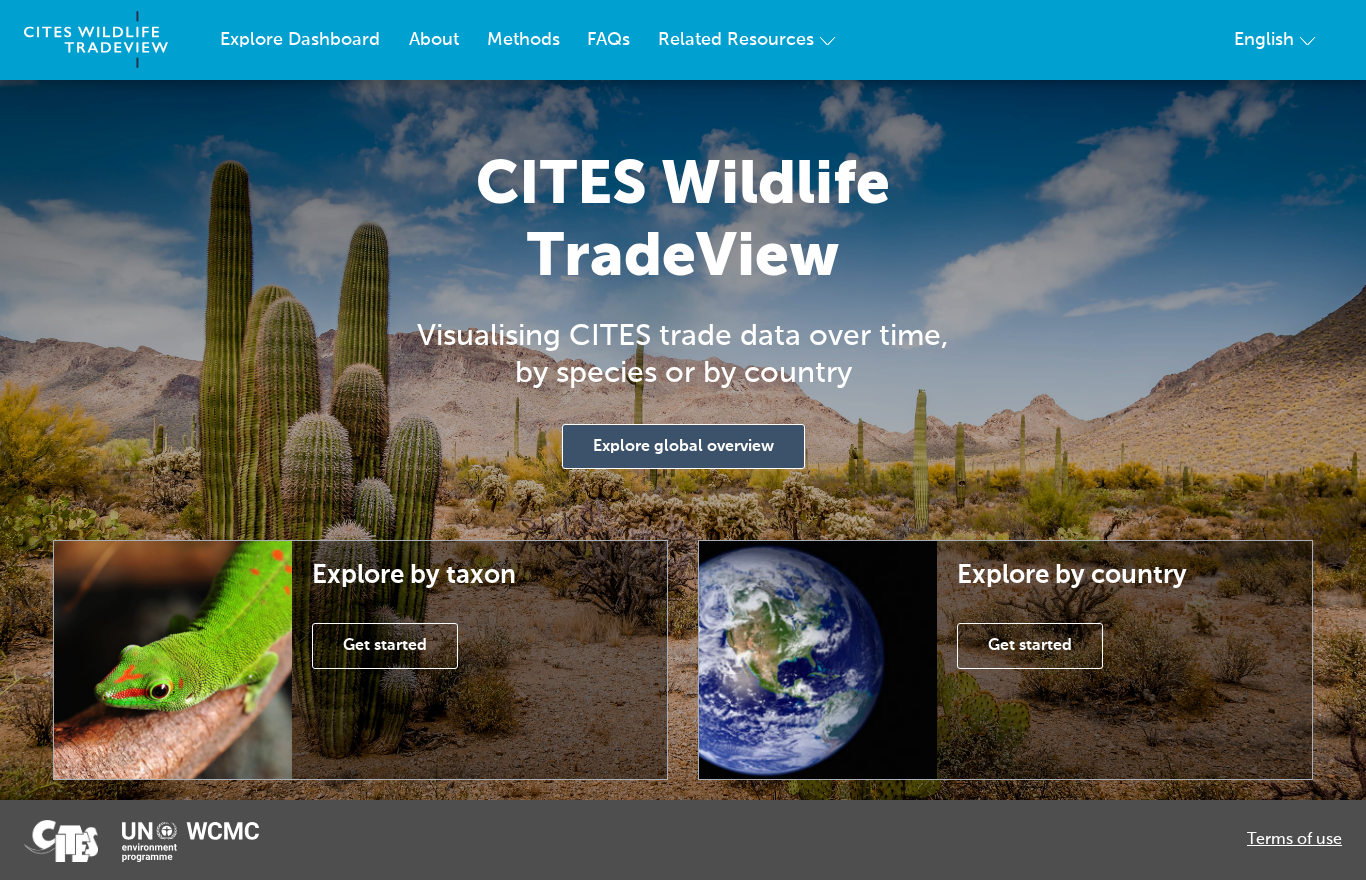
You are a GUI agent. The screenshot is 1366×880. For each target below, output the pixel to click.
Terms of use (1294, 840)
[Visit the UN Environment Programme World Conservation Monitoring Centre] (190, 842)
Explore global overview (683, 447)
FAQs (608, 40)
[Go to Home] (96, 40)
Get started (385, 646)
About (434, 40)
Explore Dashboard (300, 40)
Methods (523, 40)
